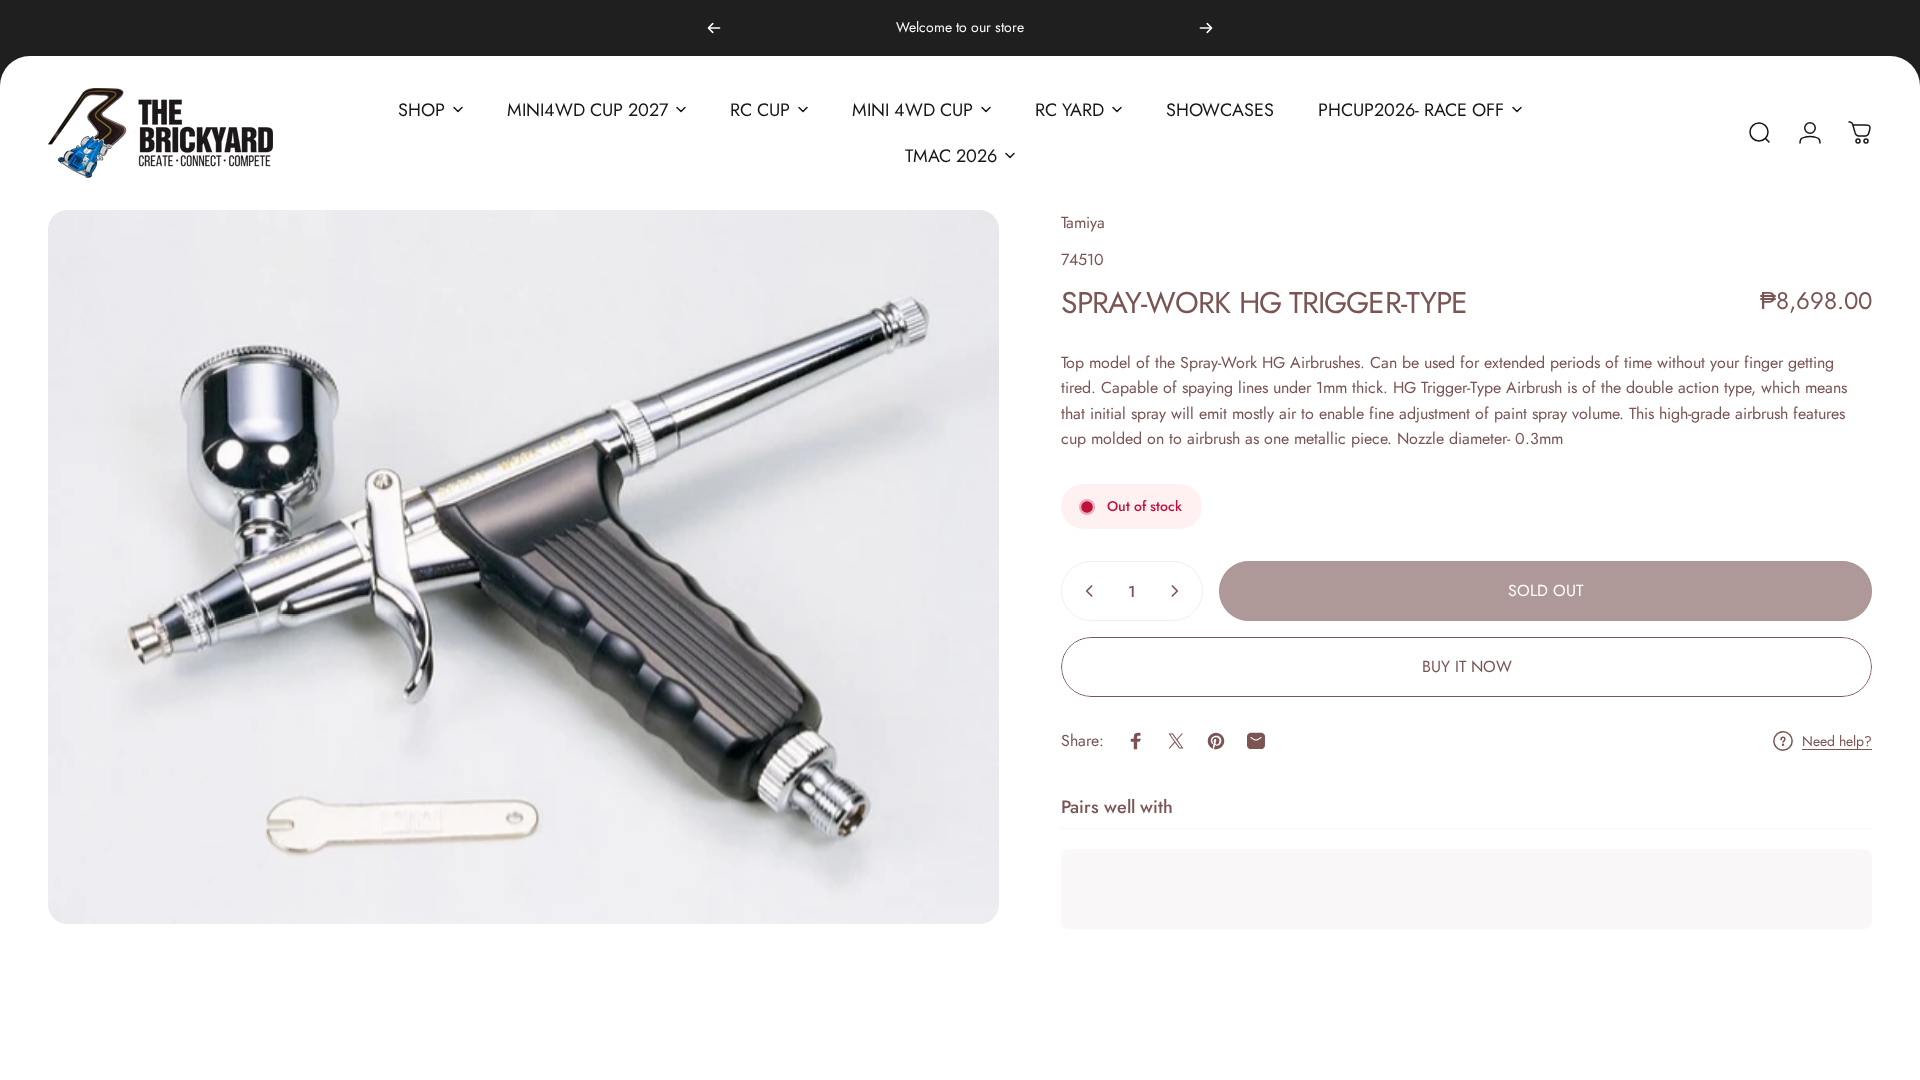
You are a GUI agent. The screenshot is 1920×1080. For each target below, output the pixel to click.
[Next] (1206, 28)
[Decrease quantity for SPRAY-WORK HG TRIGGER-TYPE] (1085, 591)
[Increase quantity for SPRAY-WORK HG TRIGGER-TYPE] (1179, 591)
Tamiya (1083, 222)
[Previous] (714, 28)
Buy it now (1467, 666)
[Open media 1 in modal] (523, 567)
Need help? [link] (1837, 742)
